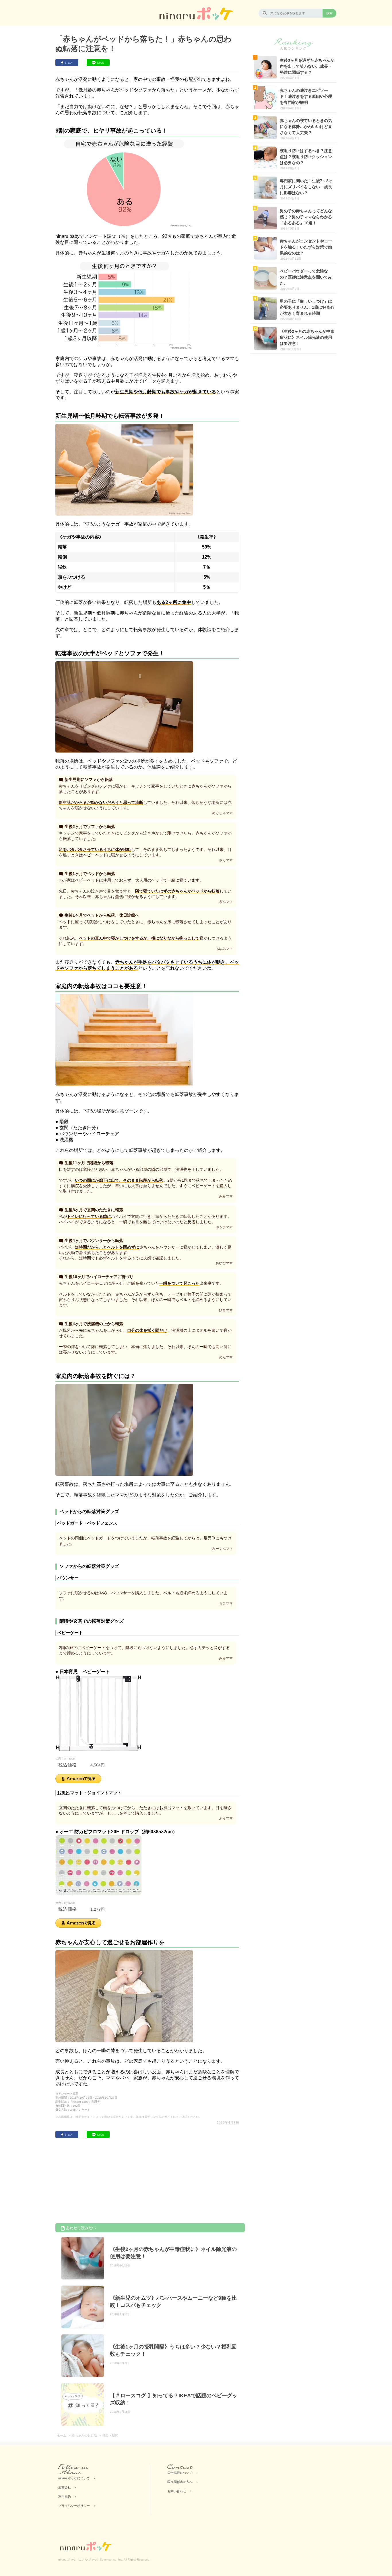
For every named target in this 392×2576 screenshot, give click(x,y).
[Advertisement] (98, 2182)
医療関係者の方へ (180, 2482)
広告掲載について (180, 2473)
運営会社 (65, 2487)
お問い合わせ (177, 2491)
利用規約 (65, 2497)
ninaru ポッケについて (74, 2478)
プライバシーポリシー (74, 2506)
